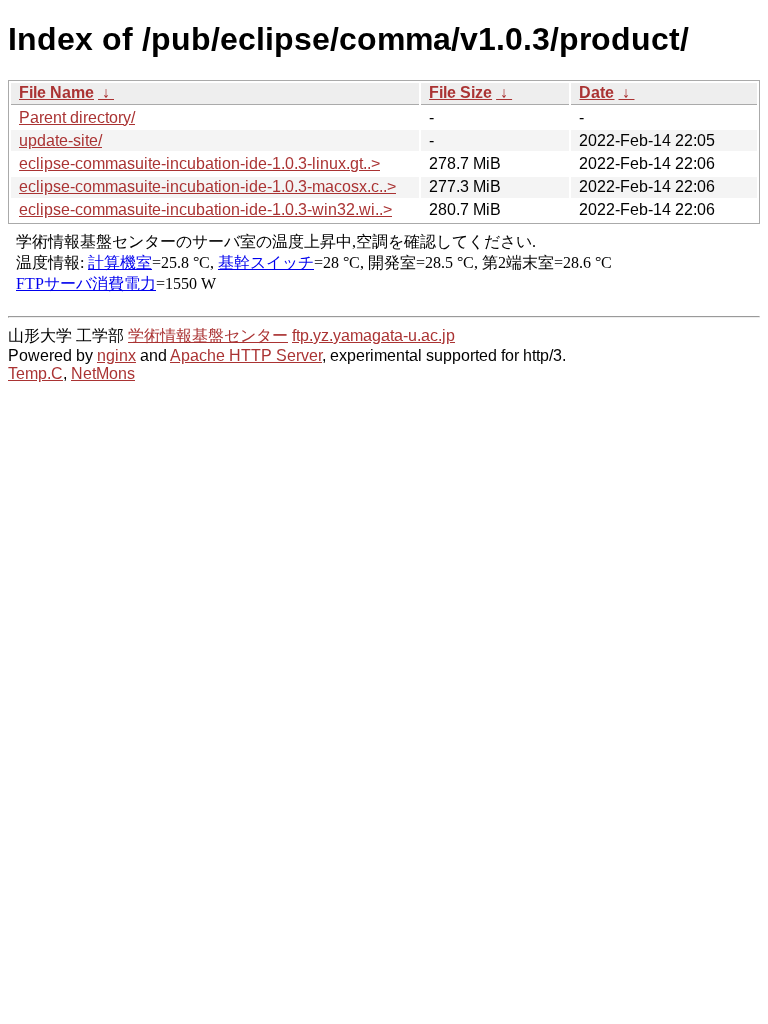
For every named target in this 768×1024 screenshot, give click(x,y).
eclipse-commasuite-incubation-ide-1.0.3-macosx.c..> (207, 186)
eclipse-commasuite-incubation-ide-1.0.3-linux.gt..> (199, 163)
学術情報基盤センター (208, 335)
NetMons (103, 373)
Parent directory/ (77, 117)
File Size (460, 92)
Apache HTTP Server (246, 355)
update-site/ (60, 140)
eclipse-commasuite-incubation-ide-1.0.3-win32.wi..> (205, 209)
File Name (56, 92)
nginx (116, 355)
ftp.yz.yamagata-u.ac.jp (373, 335)
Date (596, 92)
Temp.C (35, 373)
